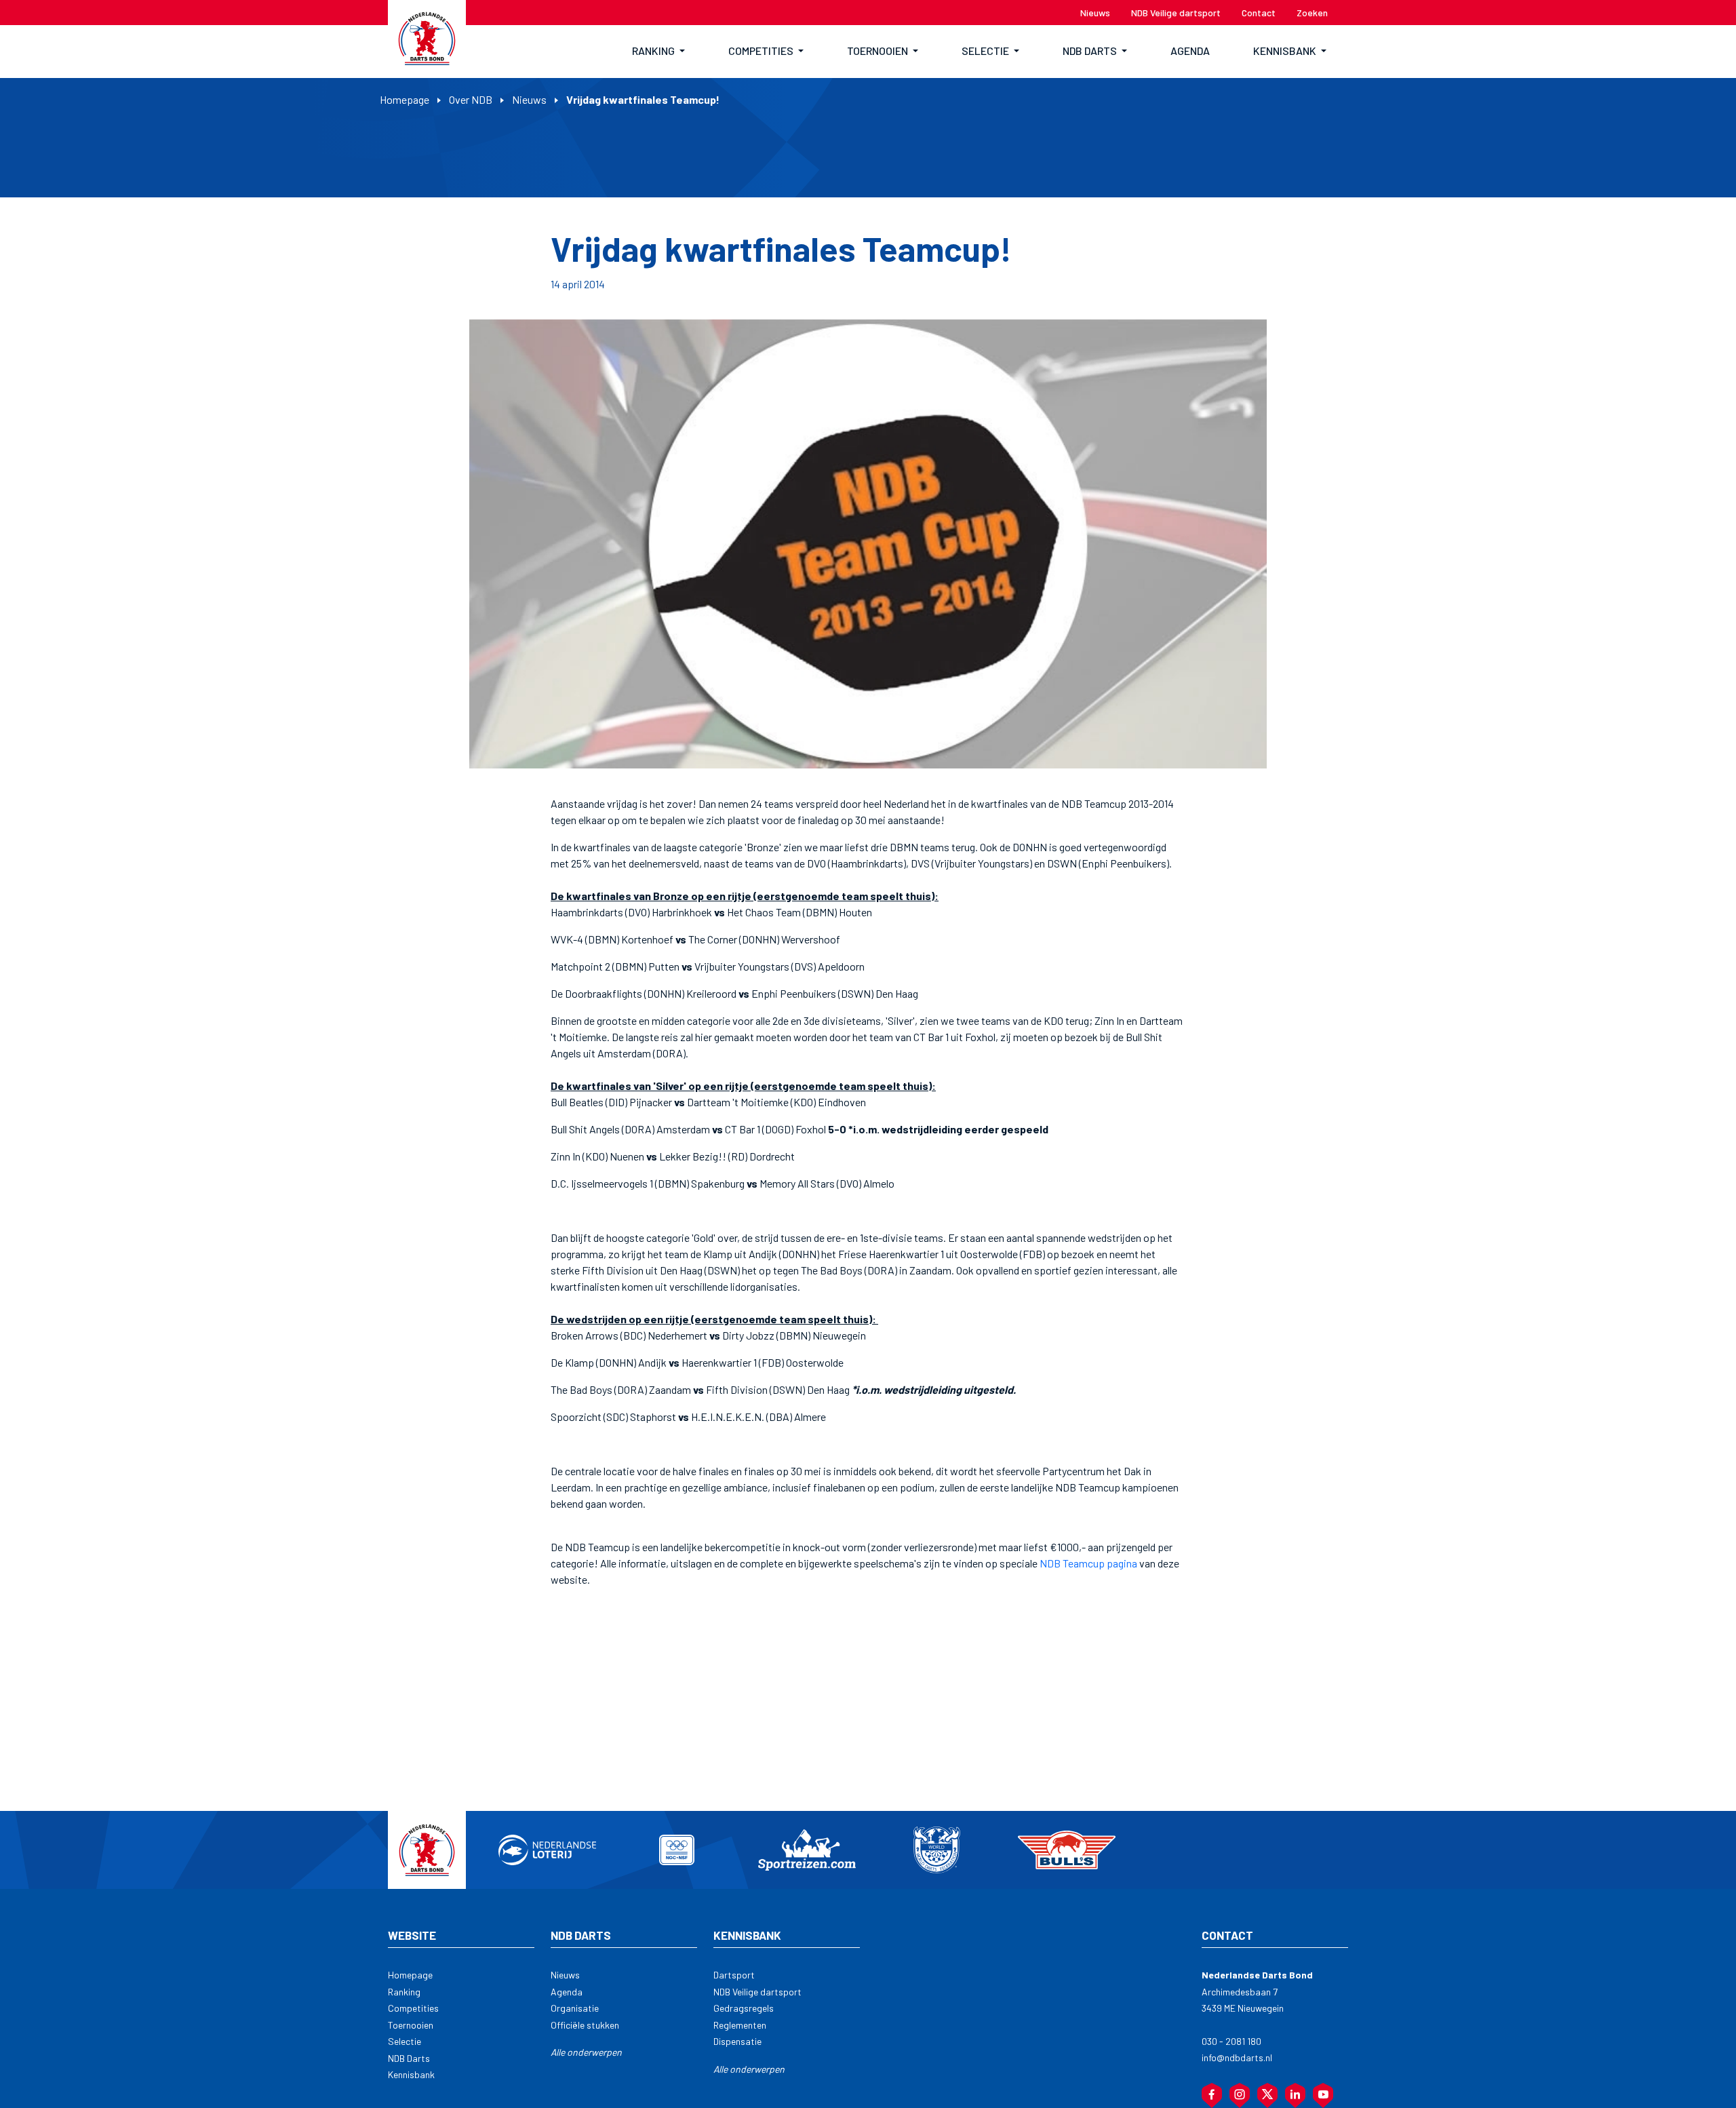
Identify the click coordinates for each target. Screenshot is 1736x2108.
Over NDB (471, 99)
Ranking (404, 1992)
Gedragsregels (744, 2008)
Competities (413, 2008)
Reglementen (740, 2025)
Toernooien (411, 2025)
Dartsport (734, 1975)
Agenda (567, 1992)
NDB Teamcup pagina (1089, 1563)
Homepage (405, 99)
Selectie (405, 2041)
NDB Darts (409, 2058)
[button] (658, 52)
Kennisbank (411, 2074)
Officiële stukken (585, 2025)
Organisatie (575, 2008)
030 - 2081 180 (1231, 2041)
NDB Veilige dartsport (757, 1992)
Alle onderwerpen (586, 2052)
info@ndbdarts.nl (1237, 2057)
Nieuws (529, 99)
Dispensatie (737, 2041)
